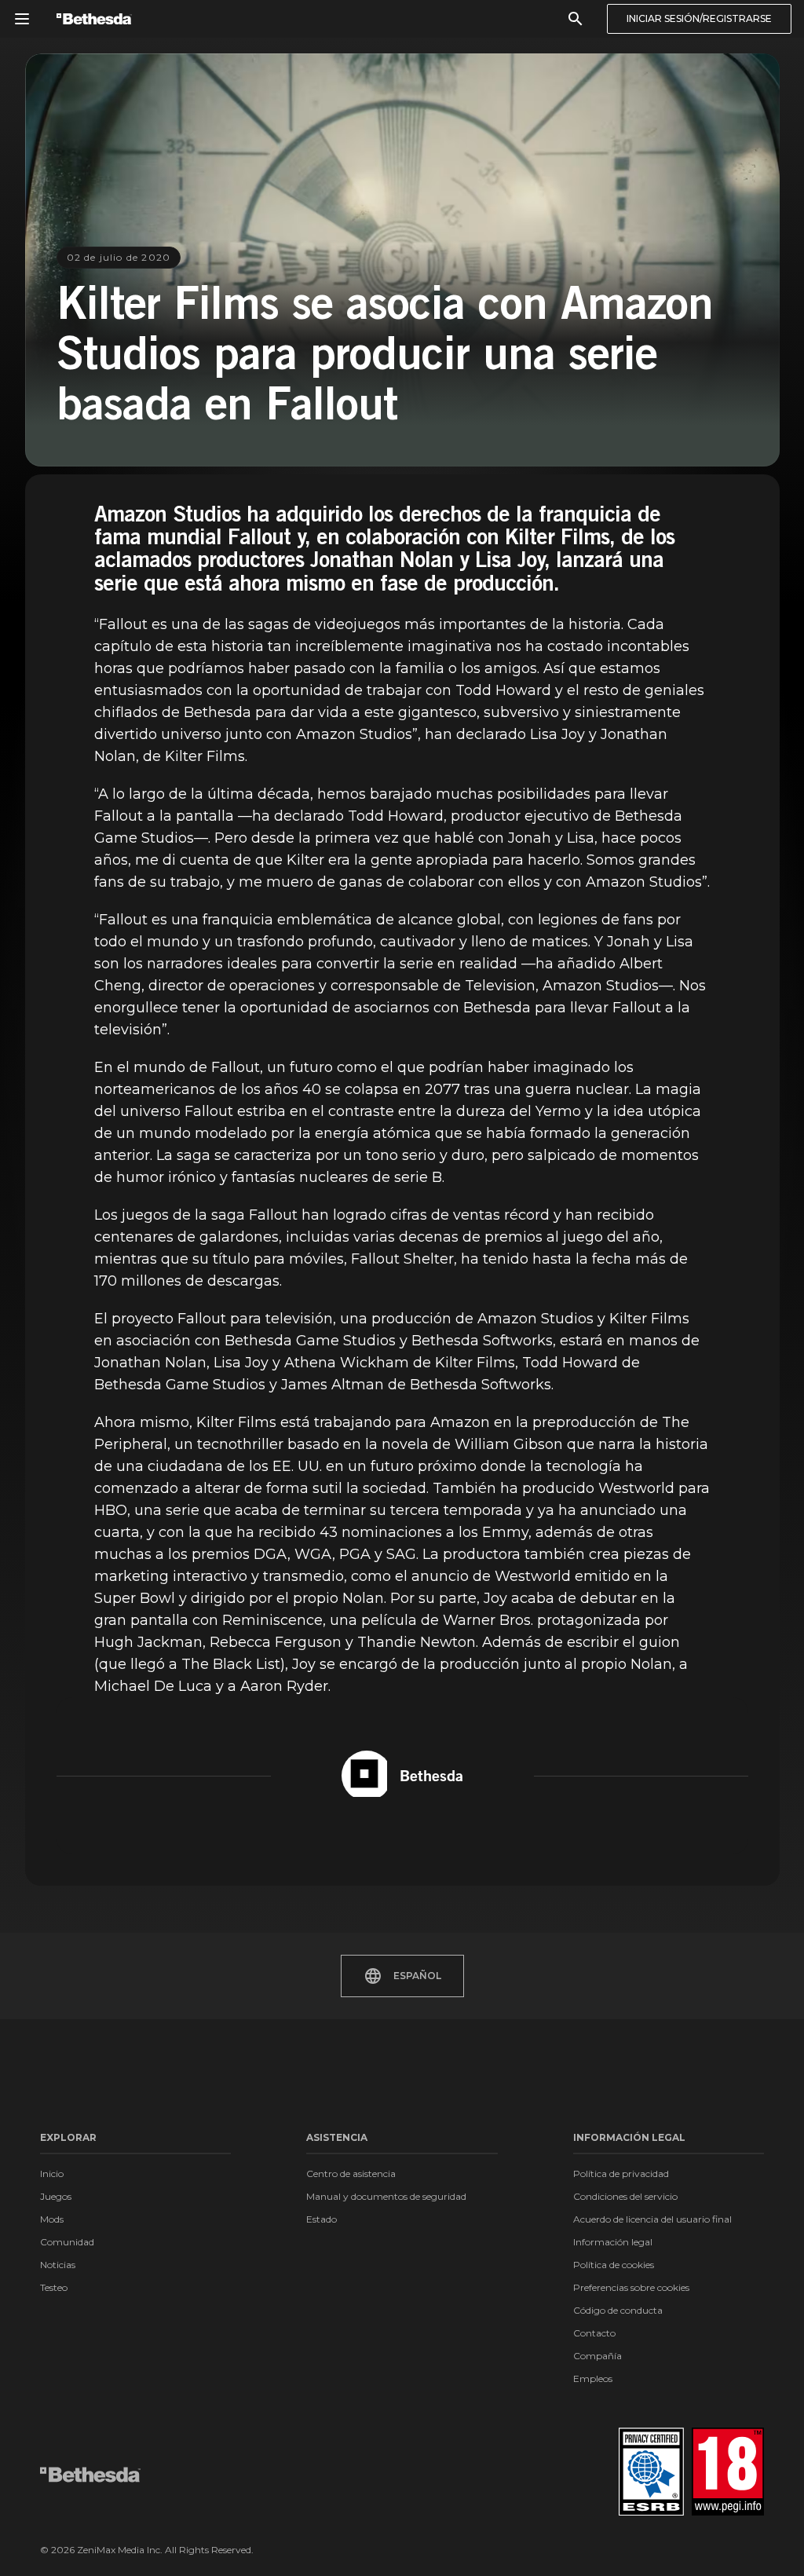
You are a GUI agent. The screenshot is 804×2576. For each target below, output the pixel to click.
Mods (52, 2219)
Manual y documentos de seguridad (386, 2196)
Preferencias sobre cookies (631, 2287)
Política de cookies (614, 2265)
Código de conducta (618, 2310)
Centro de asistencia (351, 2173)
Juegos (56, 2196)
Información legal (613, 2242)
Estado (322, 2219)
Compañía (598, 2356)
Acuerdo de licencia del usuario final (652, 2219)
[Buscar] (576, 19)
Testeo (54, 2287)
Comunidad (67, 2242)
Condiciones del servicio (625, 2196)
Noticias (58, 2265)
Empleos (593, 2378)
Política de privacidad (621, 2173)
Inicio (52, 2173)
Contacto (594, 2333)
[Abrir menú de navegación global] (22, 19)
